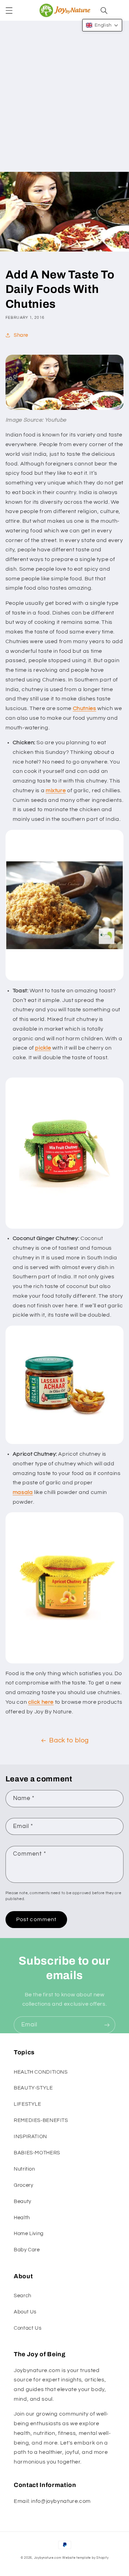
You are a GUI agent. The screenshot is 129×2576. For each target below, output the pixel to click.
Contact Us (28, 2328)
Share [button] (21, 335)
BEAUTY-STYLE (33, 2088)
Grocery (23, 2185)
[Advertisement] (64, 104)
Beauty (23, 2201)
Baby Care (27, 2250)
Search (23, 2296)
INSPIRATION (30, 2137)
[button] (9, 10)
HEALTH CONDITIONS (41, 2072)
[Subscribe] (107, 2025)
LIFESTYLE (28, 2104)
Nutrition (24, 2169)
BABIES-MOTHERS (37, 2153)
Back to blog (69, 1741)
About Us (25, 2312)
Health (22, 2218)
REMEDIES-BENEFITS (41, 2120)
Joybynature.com (48, 2558)
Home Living (29, 2234)
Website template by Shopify (85, 2558)
